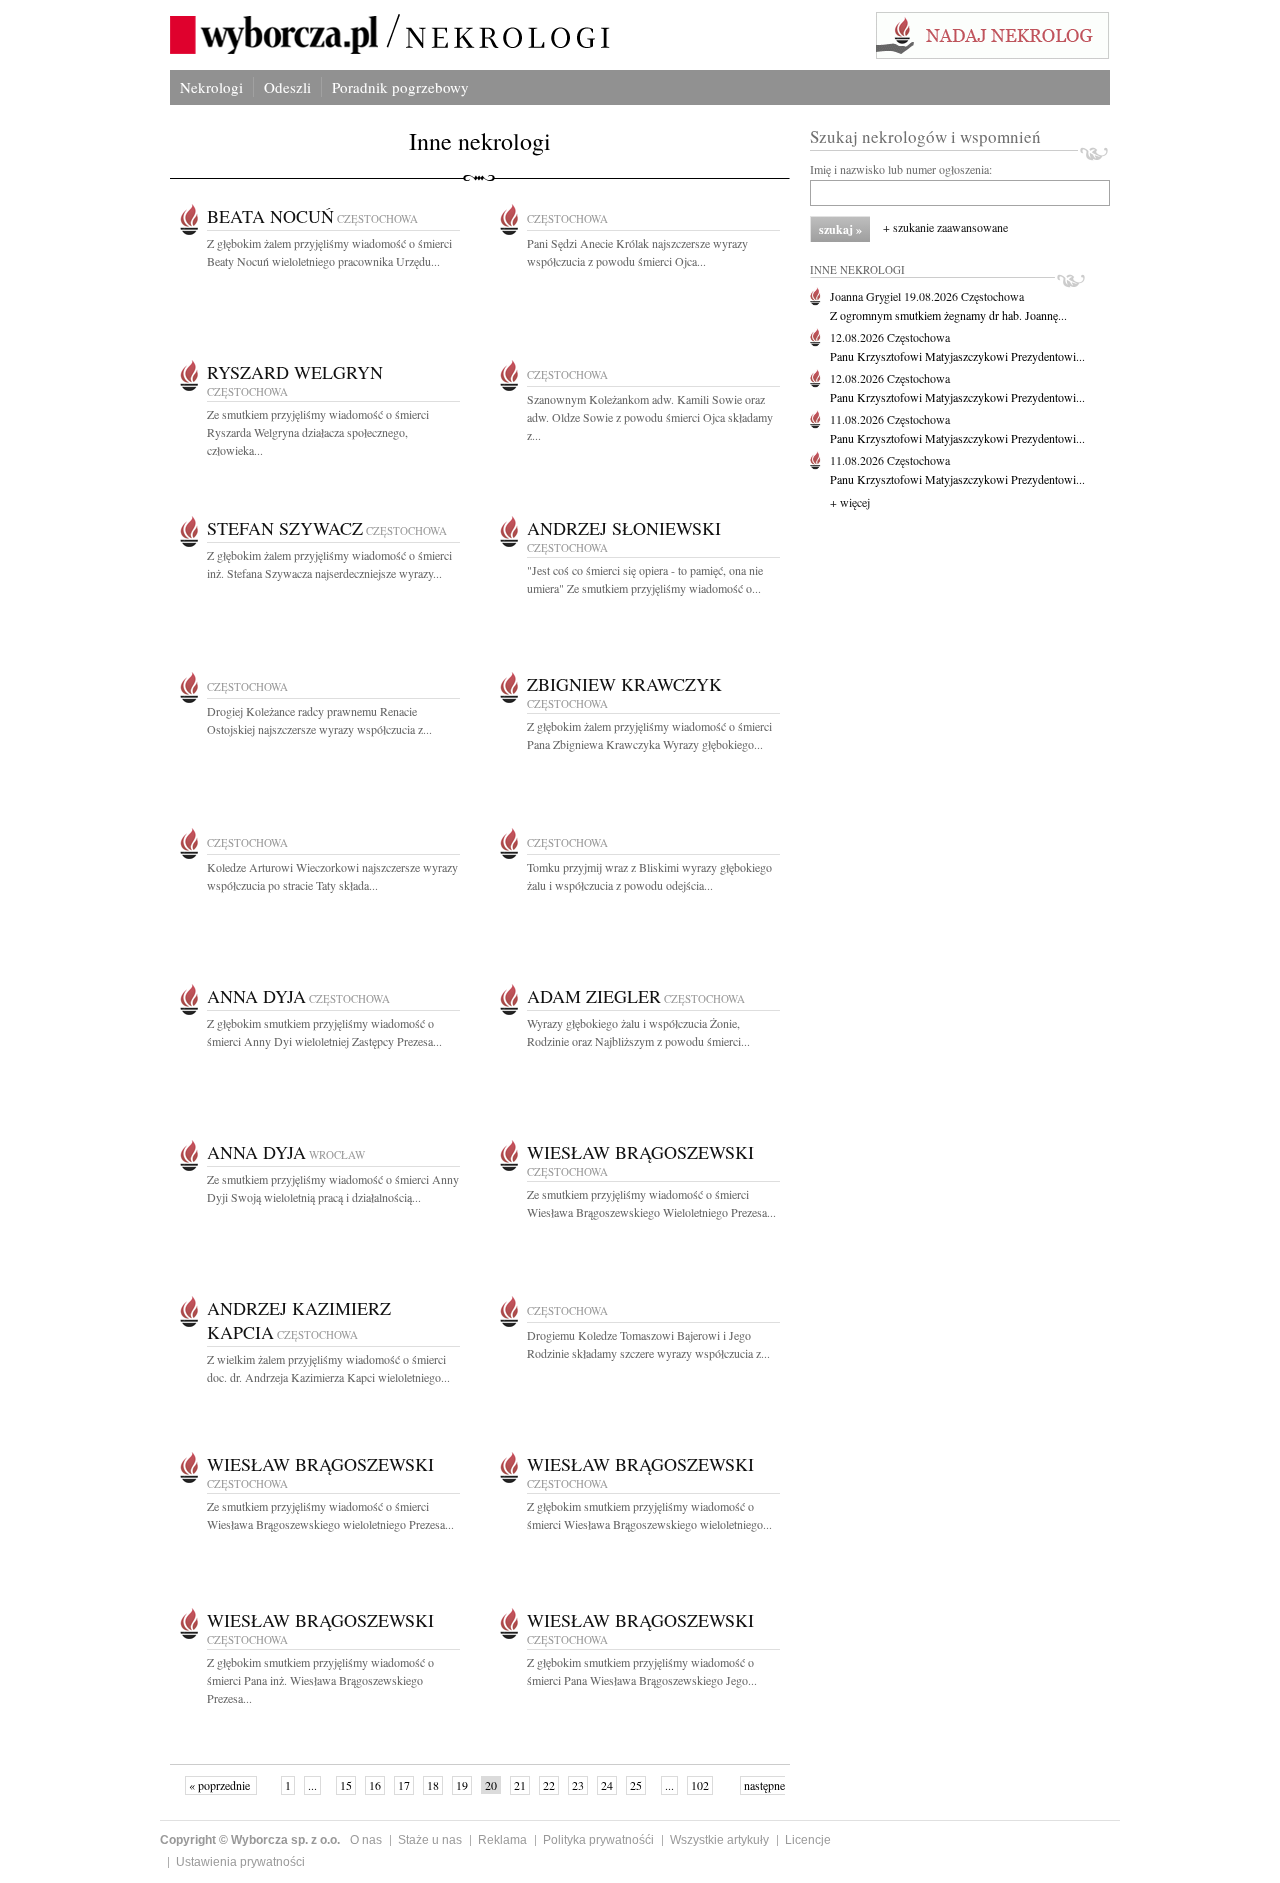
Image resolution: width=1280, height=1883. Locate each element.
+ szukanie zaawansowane (945, 227)
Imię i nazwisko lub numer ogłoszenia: (901, 169)
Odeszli (287, 87)
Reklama (502, 1840)
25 (636, 1785)
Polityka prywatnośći (598, 1840)
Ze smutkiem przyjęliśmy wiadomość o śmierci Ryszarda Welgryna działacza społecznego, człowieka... (318, 432)
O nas (366, 1840)
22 (549, 1785)
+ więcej (850, 502)
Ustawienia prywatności (240, 1862)
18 (433, 1785)
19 (462, 1785)
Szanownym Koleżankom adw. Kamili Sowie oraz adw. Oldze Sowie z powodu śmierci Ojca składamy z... (650, 417)
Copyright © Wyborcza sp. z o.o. (250, 1840)
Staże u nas (430, 1840)
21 (520, 1785)
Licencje (808, 1840)
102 (700, 1785)
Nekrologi (211, 87)
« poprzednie (221, 1785)
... (312, 1785)
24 (607, 1785)
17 (404, 1785)
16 (375, 1785)
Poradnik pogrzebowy (400, 87)
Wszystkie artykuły (719, 1840)
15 (346, 1785)
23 (578, 1785)
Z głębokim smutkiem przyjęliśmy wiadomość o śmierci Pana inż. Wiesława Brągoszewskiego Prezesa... (320, 1680)
